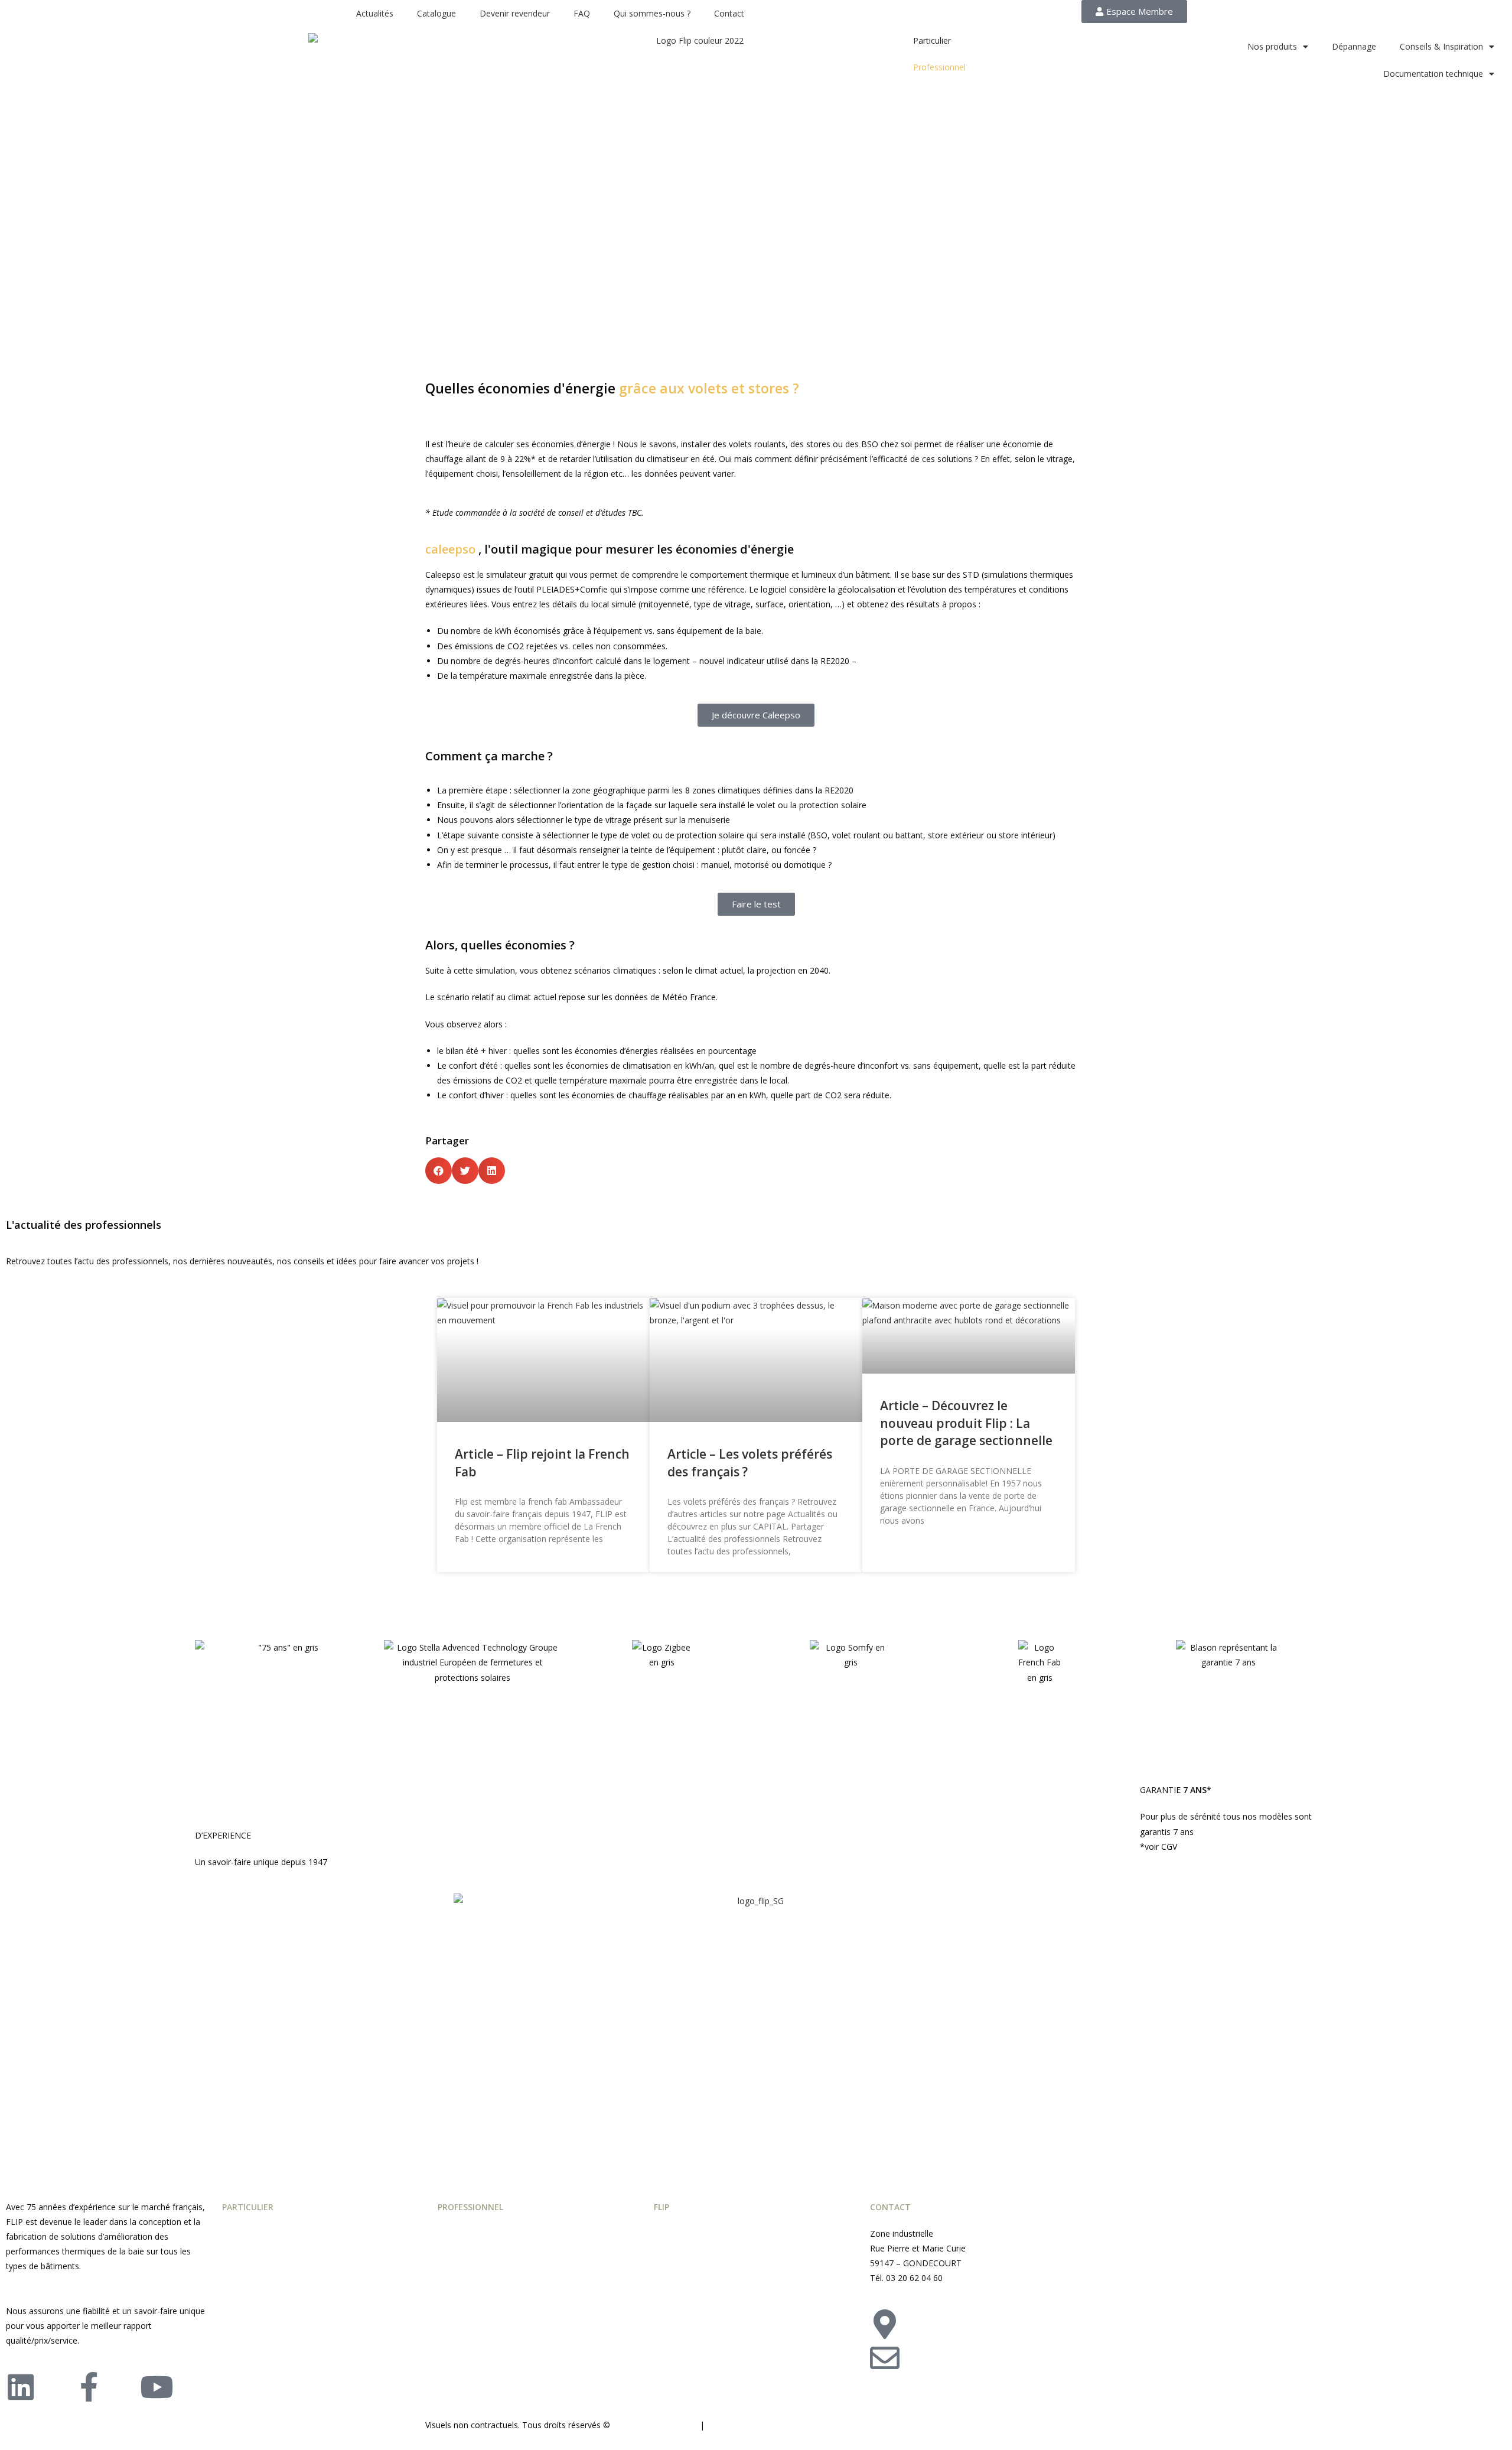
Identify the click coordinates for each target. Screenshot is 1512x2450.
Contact (729, 13)
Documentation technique (1433, 74)
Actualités (375, 13)
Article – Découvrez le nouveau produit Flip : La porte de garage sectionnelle (966, 1423)
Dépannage (1354, 46)
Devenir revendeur (515, 13)
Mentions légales (742, 2425)
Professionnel (939, 67)
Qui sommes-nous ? (652, 13)
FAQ (582, 13)
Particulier (932, 40)
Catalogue (436, 13)
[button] (439, 1171)
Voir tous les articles (475, 1591)
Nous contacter (1002, 2350)
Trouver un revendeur (1014, 2317)
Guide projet (677, 2233)
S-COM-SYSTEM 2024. (655, 2425)
